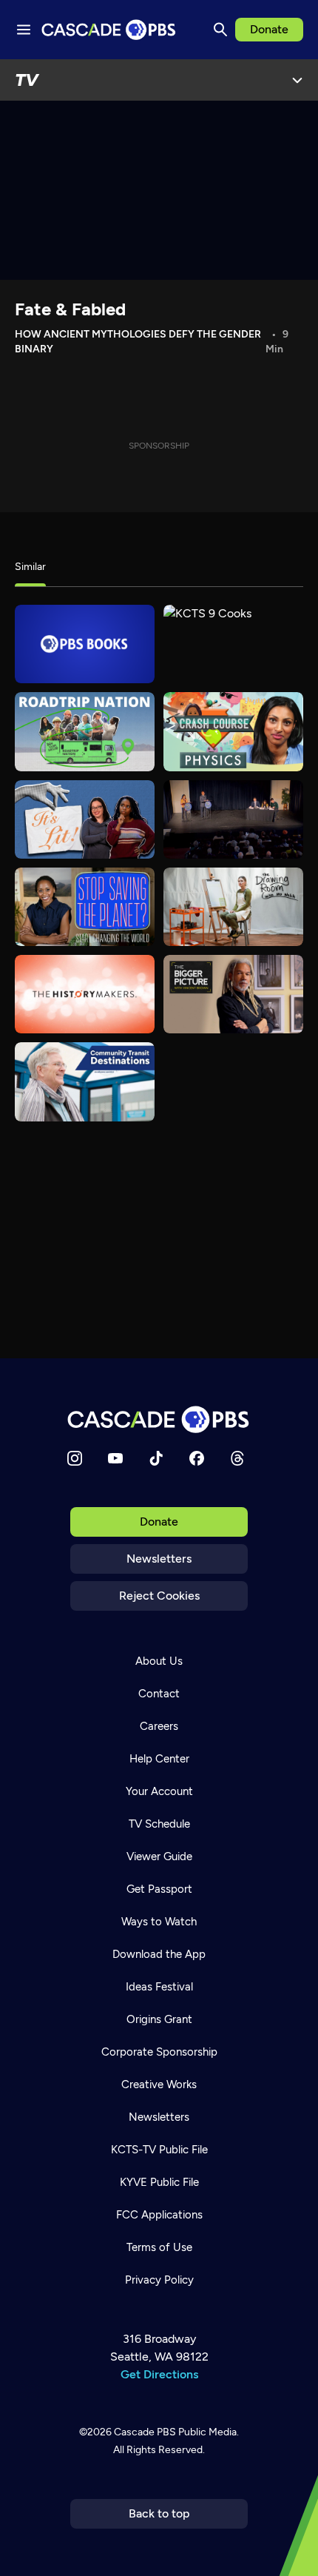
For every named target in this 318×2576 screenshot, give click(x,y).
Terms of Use (159, 2247)
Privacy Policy (159, 2280)
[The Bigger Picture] (233, 994)
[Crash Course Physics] (233, 731)
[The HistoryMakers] (85, 994)
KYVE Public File (159, 2182)
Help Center (159, 1759)
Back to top (159, 2513)
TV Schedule (159, 1824)
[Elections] (233, 819)
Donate (269, 29)
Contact (159, 1694)
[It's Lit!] (85, 819)
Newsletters (159, 1559)
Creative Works (159, 2084)
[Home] (159, 1419)
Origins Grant (159, 2019)
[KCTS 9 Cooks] (233, 644)
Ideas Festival (159, 1987)
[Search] (220, 30)
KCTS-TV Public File (159, 2150)
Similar (30, 567)
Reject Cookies (159, 1596)
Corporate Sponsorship (159, 2052)
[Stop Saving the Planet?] (85, 907)
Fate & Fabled (70, 309)
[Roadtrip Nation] (85, 731)
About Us (159, 1661)
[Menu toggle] (24, 30)
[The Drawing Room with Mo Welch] (233, 907)
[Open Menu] (297, 80)
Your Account (159, 1791)
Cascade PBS (145, 2432)
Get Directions (159, 2374)
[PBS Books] (85, 644)
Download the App (159, 1954)
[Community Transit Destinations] (85, 1081)
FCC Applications (159, 2215)
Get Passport (159, 1889)
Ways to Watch (159, 1922)
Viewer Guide (159, 1856)
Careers (159, 1726)
